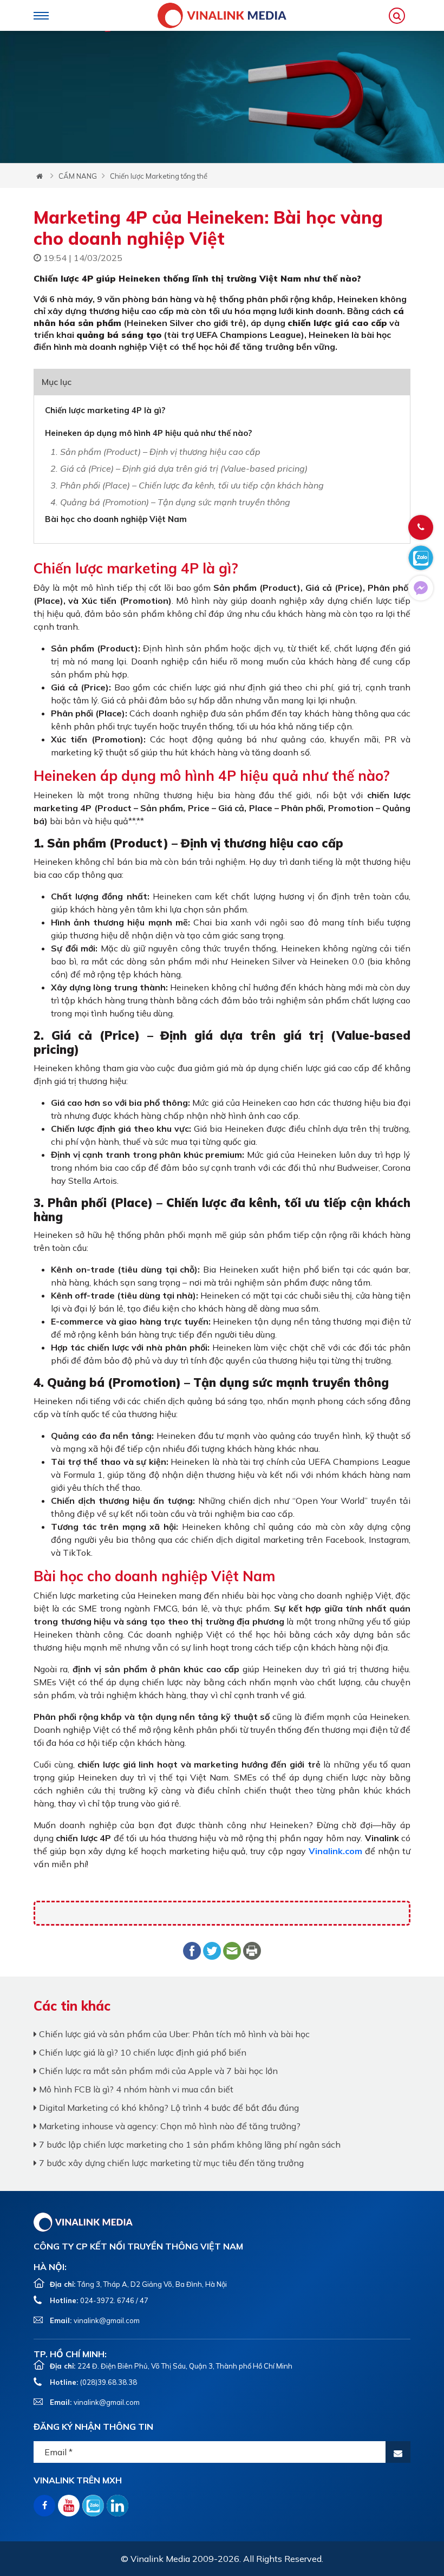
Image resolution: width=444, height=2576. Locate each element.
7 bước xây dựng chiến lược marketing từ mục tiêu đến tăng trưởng (170, 2163)
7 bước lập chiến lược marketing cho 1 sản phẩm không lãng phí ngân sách (189, 2144)
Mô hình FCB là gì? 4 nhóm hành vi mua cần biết (135, 2089)
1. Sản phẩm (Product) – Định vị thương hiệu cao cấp (155, 452)
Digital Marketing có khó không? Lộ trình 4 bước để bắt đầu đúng (168, 2108)
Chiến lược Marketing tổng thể (159, 176)
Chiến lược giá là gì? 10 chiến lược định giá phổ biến (142, 2052)
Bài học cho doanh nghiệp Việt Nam (116, 519)
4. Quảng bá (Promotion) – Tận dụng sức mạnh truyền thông (170, 502)
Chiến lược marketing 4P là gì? (105, 410)
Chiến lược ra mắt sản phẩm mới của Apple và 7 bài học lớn (157, 2071)
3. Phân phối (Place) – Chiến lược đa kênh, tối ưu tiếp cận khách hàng (187, 485)
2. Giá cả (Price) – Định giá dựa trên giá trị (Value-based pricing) (179, 468)
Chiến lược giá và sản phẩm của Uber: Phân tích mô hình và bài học (173, 2034)
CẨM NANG (78, 176)
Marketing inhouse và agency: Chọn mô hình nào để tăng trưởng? (169, 2126)
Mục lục (57, 382)
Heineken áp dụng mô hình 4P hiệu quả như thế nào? (148, 433)
